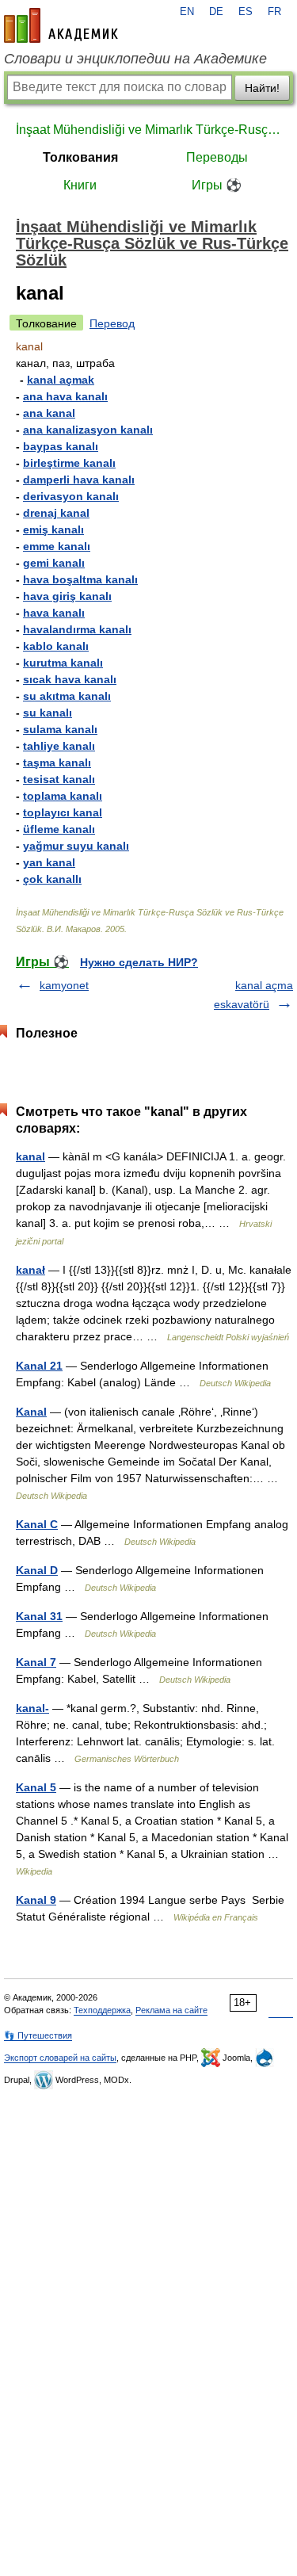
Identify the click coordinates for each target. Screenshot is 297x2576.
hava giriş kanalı (67, 596)
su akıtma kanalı (67, 696)
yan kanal (49, 862)
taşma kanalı (57, 762)
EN (187, 12)
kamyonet (64, 985)
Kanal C (37, 1524)
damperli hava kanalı (79, 480)
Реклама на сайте (171, 2010)
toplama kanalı (63, 796)
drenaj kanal (56, 513)
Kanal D (37, 1570)
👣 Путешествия (38, 2035)
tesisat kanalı (59, 779)
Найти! (262, 88)
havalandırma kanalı (77, 629)
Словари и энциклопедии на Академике (135, 59)
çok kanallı (52, 879)
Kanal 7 (36, 1662)
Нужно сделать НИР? (139, 962)
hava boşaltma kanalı (80, 579)
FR (274, 12)
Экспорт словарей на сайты (60, 2058)
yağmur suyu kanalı (76, 846)
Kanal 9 (36, 1900)
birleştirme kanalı (69, 463)
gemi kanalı (54, 563)
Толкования (80, 157)
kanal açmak (61, 380)
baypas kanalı (61, 446)
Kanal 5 (36, 1787)
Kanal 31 (39, 1616)
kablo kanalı (56, 646)
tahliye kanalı (59, 746)
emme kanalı (57, 546)
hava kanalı (54, 613)
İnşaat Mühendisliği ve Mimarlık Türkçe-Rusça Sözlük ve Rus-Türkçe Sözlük (148, 130)
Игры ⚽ (217, 185)
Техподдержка (102, 2010)
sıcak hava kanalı (70, 679)
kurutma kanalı (63, 663)
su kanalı (48, 713)
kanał (30, 1270)
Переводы (217, 157)
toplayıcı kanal (63, 812)
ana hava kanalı (65, 396)
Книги (80, 185)
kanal (30, 1156)
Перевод (112, 323)
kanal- (32, 1708)
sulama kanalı (60, 729)
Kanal (31, 1412)
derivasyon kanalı (71, 496)
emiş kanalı (53, 529)
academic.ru (61, 25)
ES (246, 12)
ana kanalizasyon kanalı (88, 430)
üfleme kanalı (59, 829)
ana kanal (49, 413)
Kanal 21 (39, 1366)
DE (216, 12)
